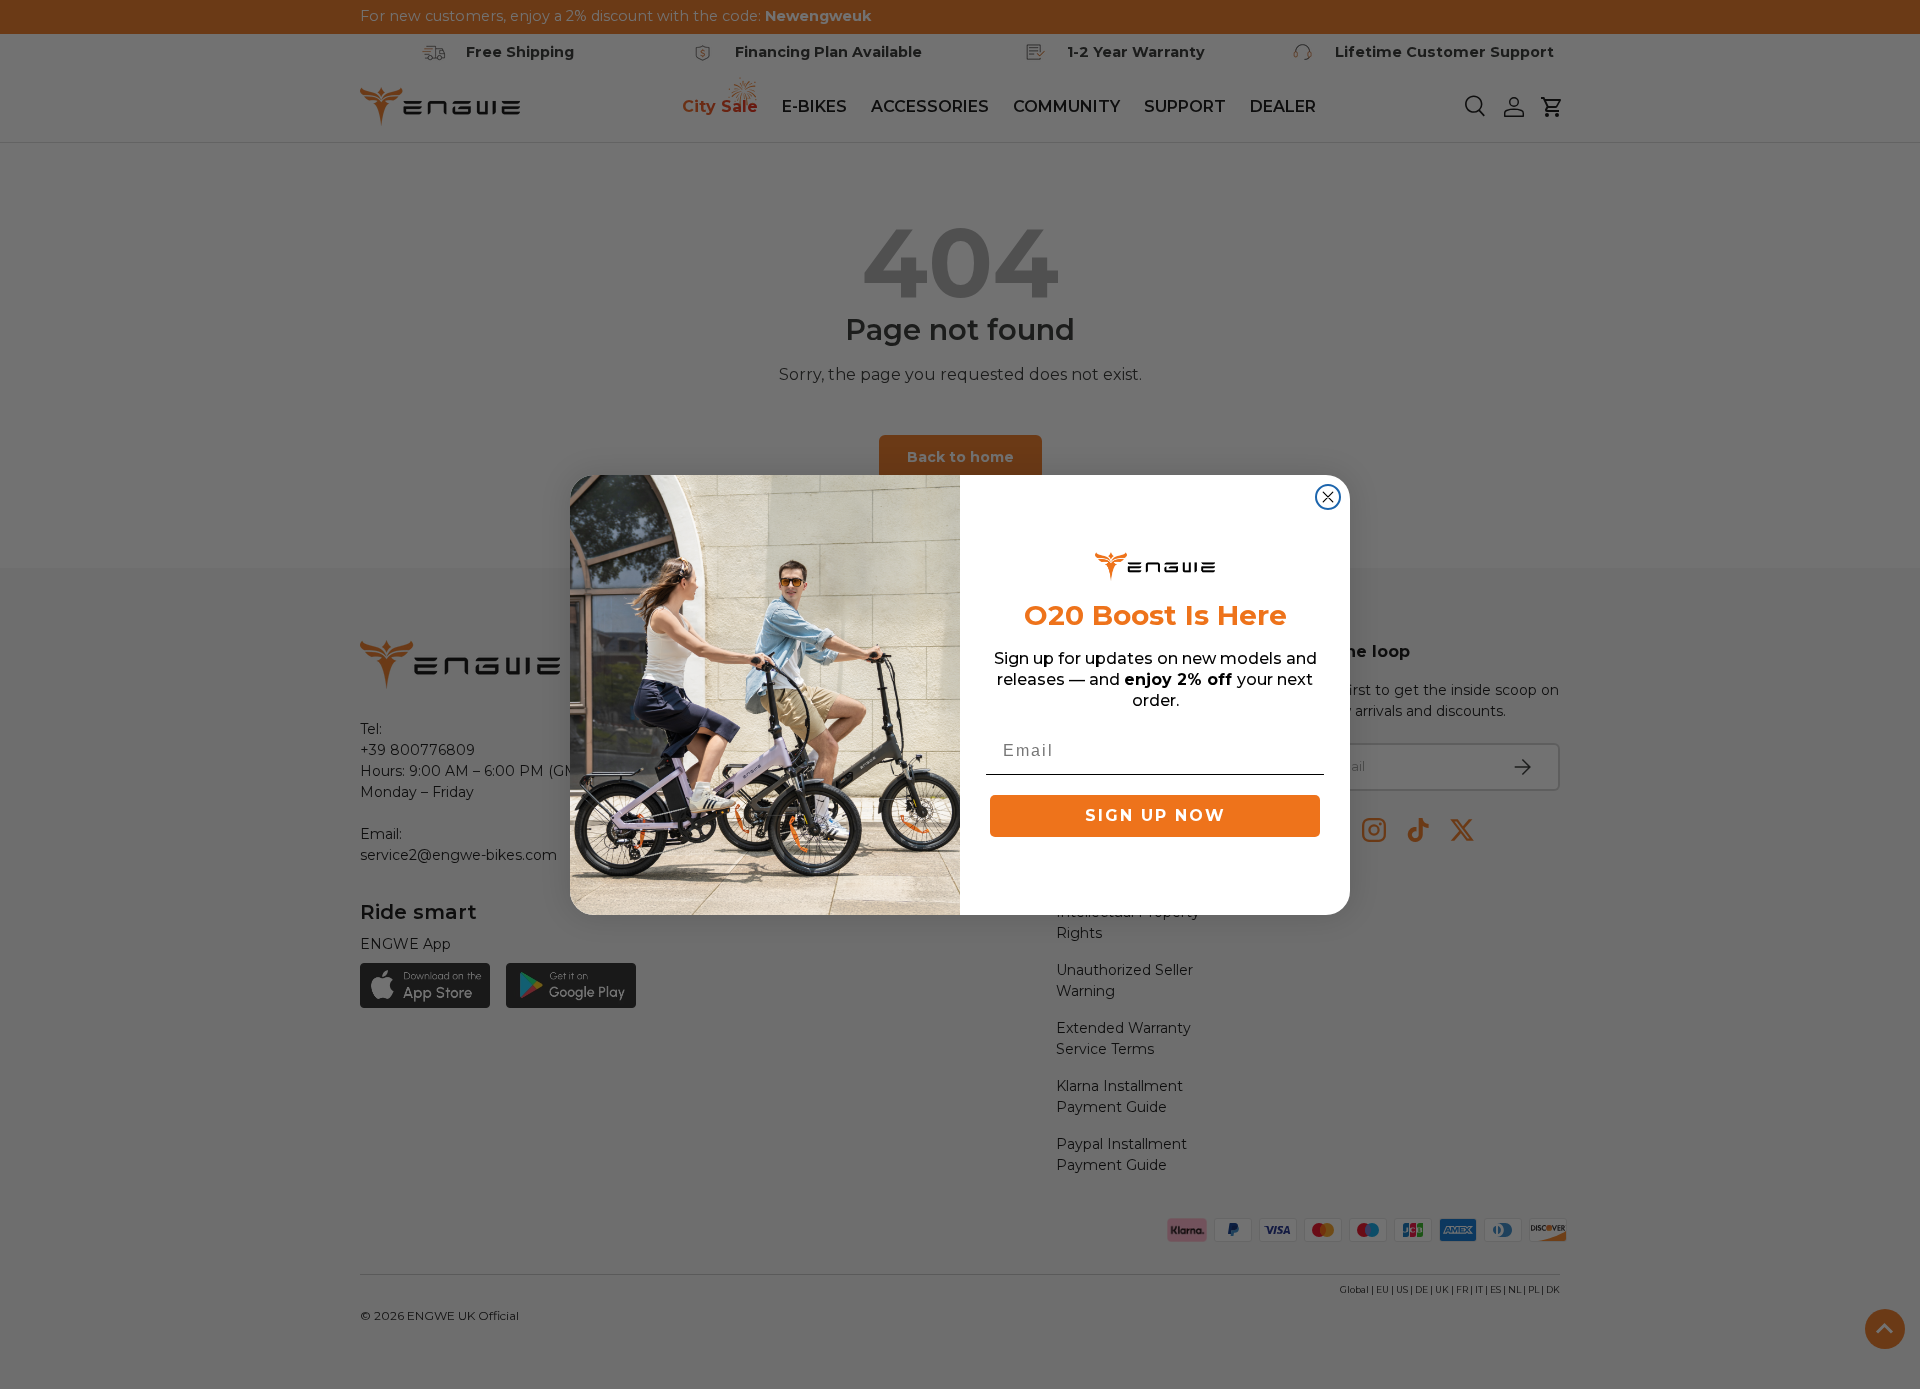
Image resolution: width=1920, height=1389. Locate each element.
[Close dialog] (1328, 497)
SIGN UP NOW (1155, 815)
